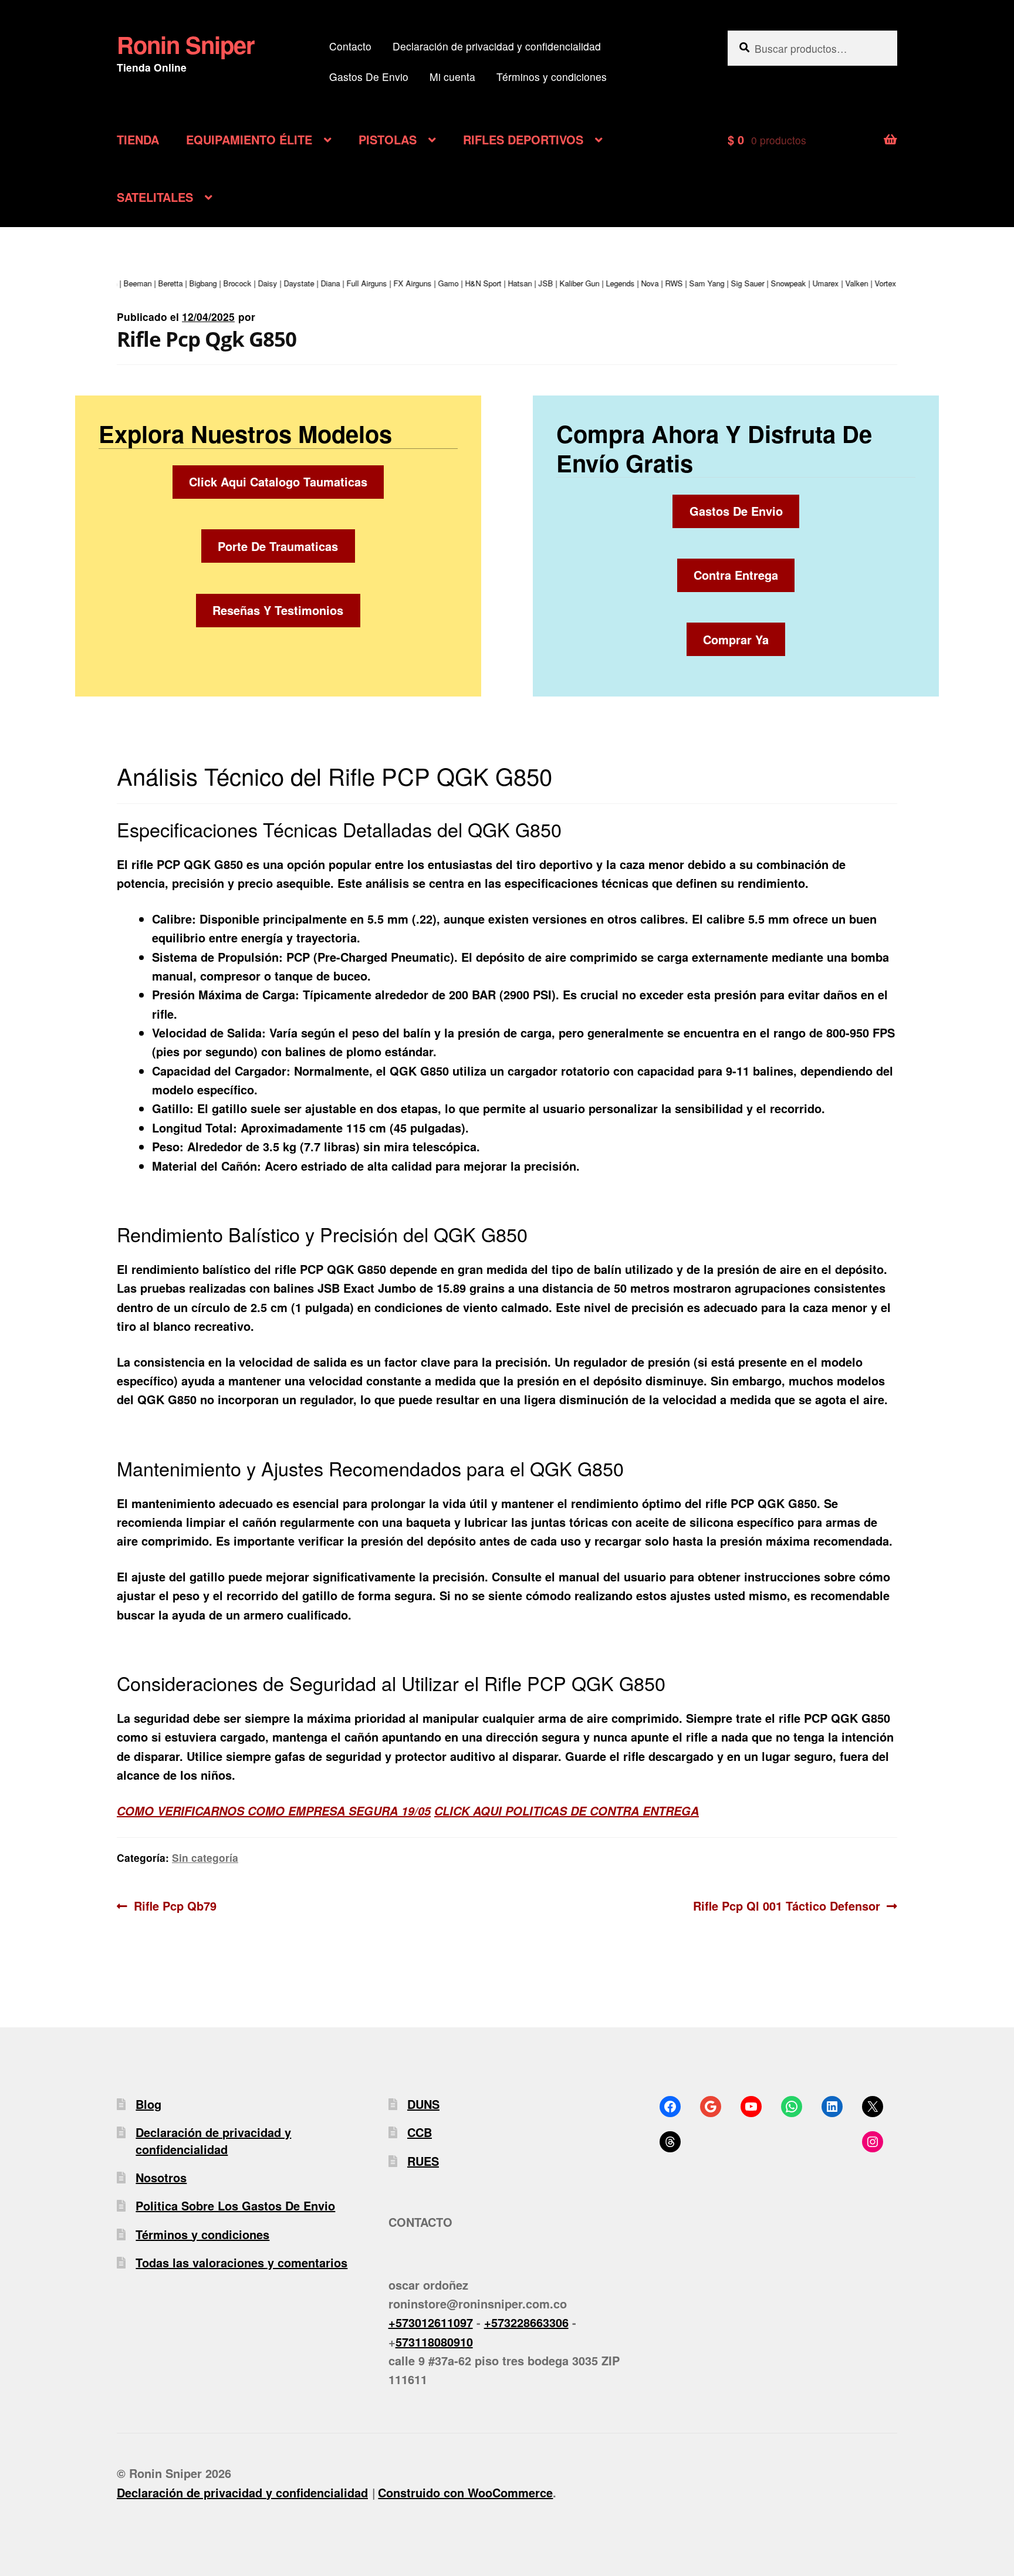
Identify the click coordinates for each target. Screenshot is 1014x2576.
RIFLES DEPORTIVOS (523, 139)
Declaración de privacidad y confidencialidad (497, 46)
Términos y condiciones (552, 77)
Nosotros (161, 2177)
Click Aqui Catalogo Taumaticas (278, 481)
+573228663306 (526, 2322)
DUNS (423, 2104)
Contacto (350, 46)
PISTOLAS (388, 139)
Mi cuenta (452, 77)
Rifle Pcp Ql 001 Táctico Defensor (787, 1905)
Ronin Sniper (186, 44)
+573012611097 (431, 2322)
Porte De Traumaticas (278, 546)
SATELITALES (155, 197)
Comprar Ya (736, 639)
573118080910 (434, 2342)
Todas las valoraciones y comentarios (241, 2262)
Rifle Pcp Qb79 (175, 1905)
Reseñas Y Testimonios (278, 610)
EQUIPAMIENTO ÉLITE (249, 139)
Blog (148, 2104)
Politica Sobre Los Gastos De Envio (235, 2205)
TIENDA (138, 139)
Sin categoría (205, 1857)
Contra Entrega (736, 575)
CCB (420, 2132)
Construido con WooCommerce (465, 2492)
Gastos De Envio (369, 77)
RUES (423, 2161)
